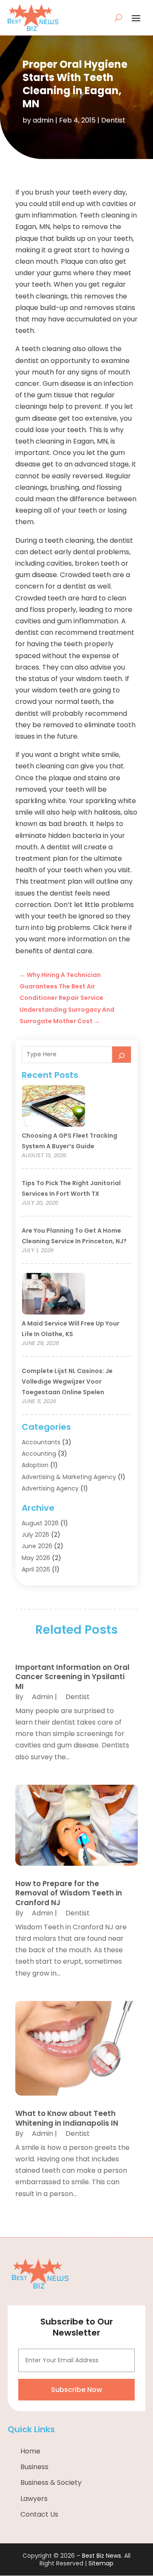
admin (43, 120)
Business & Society (51, 2483)
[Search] (122, 1055)
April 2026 (36, 1569)
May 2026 (36, 1558)
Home (30, 2451)
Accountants (41, 1442)
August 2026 (40, 1523)
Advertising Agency (50, 1488)
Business (34, 2467)
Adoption (35, 1465)
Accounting (39, 1454)
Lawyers (34, 2499)
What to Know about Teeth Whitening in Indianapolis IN (67, 2118)
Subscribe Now (76, 2390)
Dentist (113, 120)
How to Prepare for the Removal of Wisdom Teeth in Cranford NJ (69, 1893)
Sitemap (101, 2563)
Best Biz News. (102, 2556)
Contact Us (39, 2514)
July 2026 (35, 1535)
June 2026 (37, 1546)
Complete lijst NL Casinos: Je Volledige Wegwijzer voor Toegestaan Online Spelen (67, 1381)
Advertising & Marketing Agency (69, 1477)
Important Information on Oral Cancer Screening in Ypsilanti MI (72, 1677)
